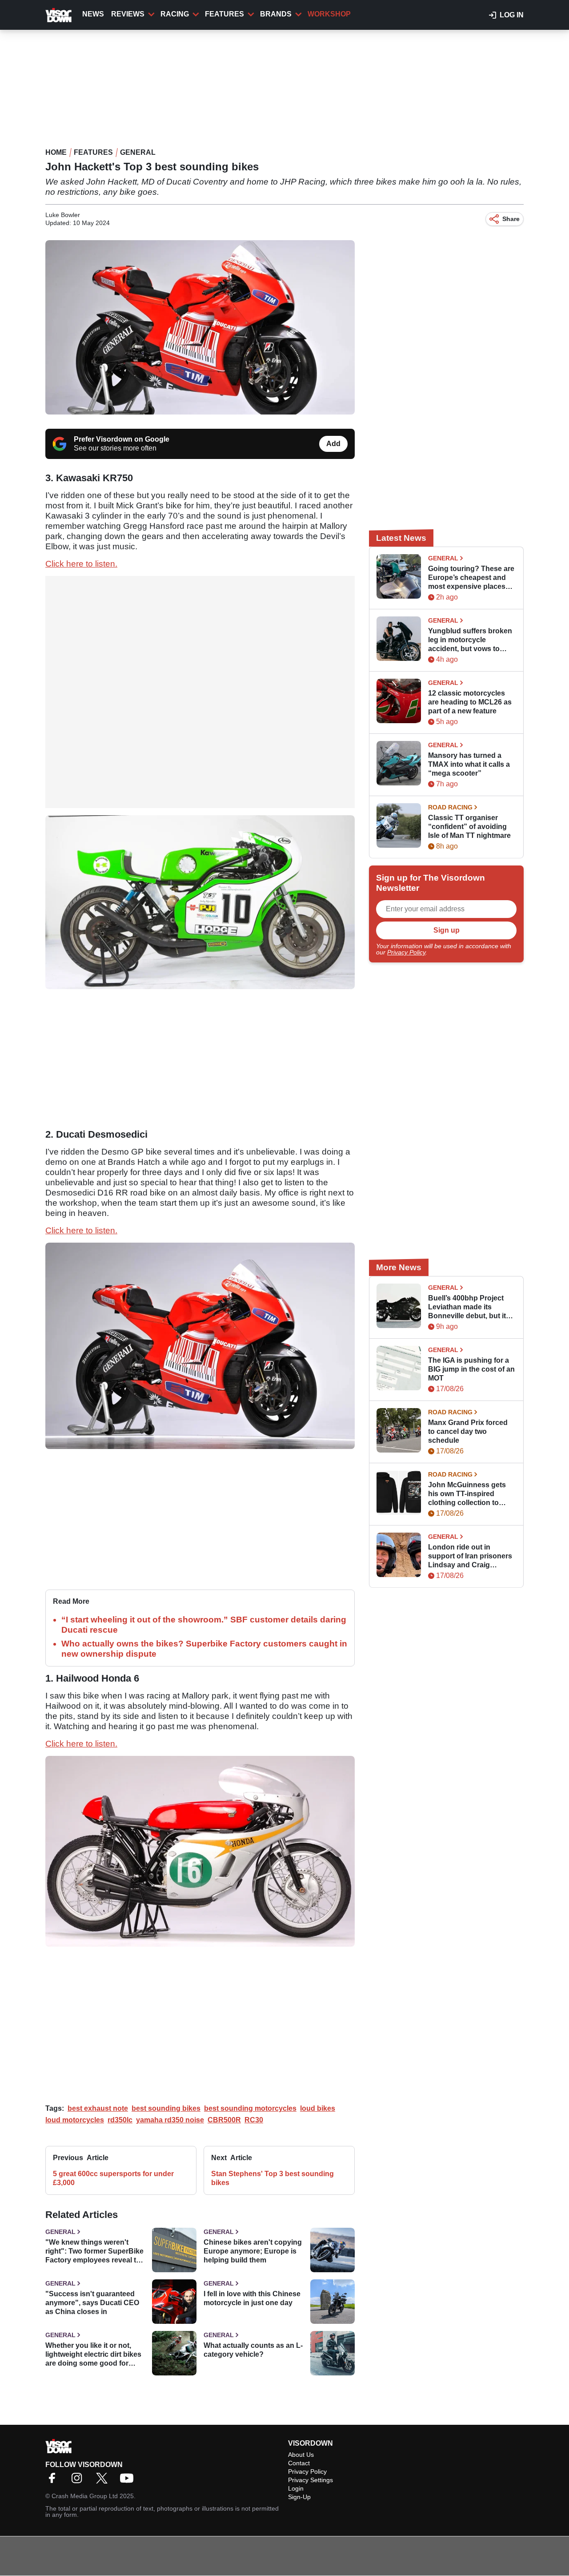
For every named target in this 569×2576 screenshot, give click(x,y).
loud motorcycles (75, 2120)
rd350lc (120, 2120)
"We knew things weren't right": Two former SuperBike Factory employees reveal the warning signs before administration (95, 2252)
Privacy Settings (311, 2480)
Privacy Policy (406, 952)
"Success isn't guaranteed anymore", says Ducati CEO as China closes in (92, 2303)
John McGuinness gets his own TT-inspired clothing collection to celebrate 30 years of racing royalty (467, 1494)
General (138, 152)
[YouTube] (129, 2481)
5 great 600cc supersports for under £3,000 (113, 2178)
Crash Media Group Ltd (85, 2496)
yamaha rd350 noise (170, 2120)
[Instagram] (79, 2481)
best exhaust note (98, 2108)
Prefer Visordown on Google (122, 439)
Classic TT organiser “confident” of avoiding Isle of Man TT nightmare (469, 827)
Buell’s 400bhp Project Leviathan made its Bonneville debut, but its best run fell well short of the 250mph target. (469, 1307)
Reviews (128, 14)
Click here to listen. (81, 564)
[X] (104, 2481)
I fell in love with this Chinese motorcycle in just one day (252, 2298)
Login (296, 2488)
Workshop (329, 14)
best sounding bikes (166, 2108)
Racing (175, 14)
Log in (512, 15)
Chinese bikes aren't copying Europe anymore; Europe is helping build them (253, 2251)
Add (333, 444)
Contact (299, 2463)
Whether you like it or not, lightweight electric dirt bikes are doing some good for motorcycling (93, 2355)
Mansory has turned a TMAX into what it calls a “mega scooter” (469, 764)
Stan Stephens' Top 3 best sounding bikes (272, 2178)
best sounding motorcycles (250, 2108)
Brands (276, 14)
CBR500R (224, 2120)
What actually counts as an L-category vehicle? (253, 2350)
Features (224, 14)
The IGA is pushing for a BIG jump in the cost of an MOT (471, 1369)
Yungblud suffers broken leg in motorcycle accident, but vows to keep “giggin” (470, 640)
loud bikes (318, 2108)
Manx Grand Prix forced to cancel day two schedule (468, 1431)
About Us (301, 2455)
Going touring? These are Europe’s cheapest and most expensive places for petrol (471, 578)
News (93, 14)
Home (56, 152)
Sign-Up (299, 2497)
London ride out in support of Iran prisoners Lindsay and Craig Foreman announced (470, 1556)
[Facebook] (54, 2481)
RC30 (254, 2120)
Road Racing (450, 807)
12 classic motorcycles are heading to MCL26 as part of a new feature (470, 702)
